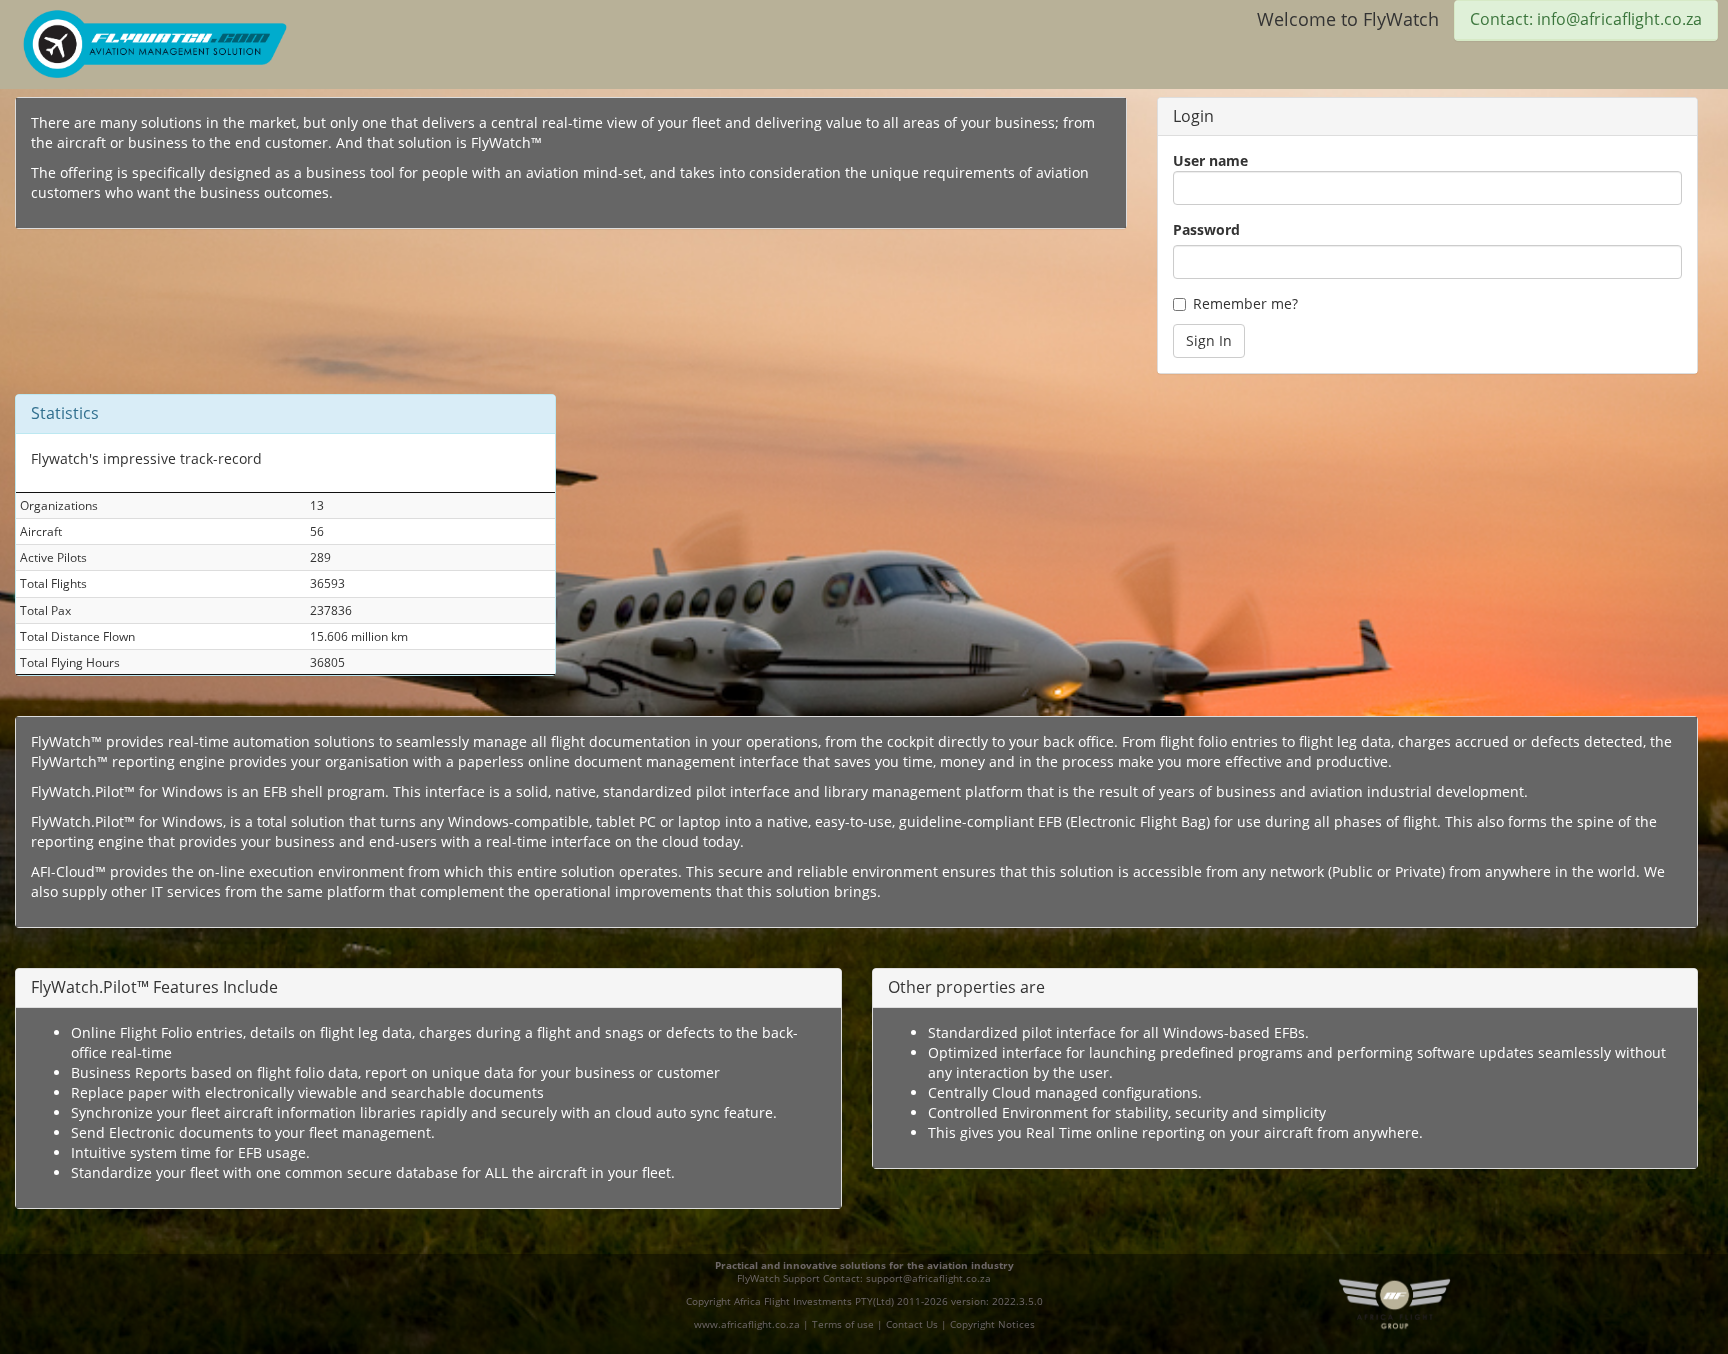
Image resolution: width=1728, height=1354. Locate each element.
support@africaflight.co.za (928, 1278)
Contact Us (912, 1324)
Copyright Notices (992, 1324)
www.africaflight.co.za (747, 1324)
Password (1206, 229)
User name (1210, 160)
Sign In (1209, 340)
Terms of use (843, 1324)
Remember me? (1245, 303)
